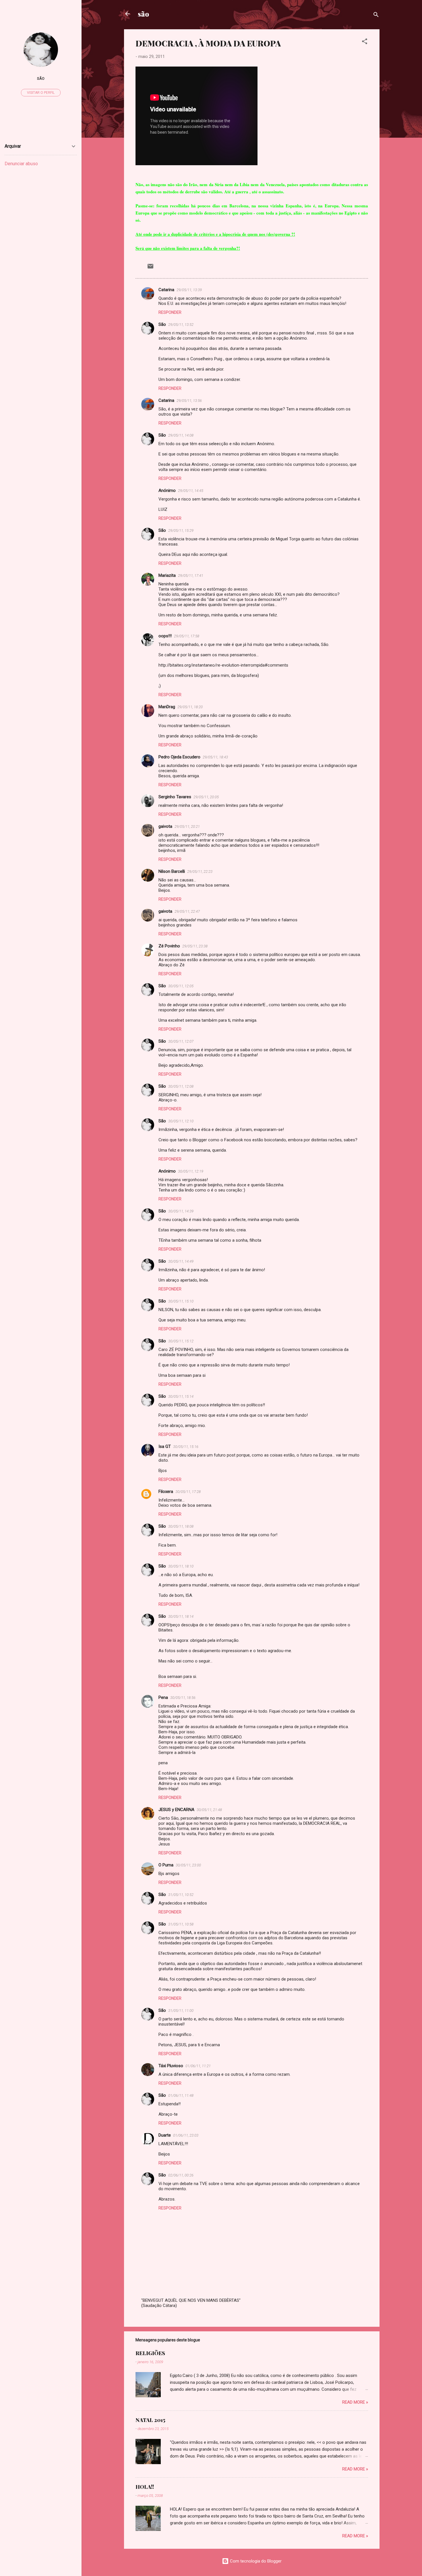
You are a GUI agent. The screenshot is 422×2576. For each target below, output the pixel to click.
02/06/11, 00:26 (181, 2175)
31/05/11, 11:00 (181, 2011)
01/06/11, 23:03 (186, 2135)
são (143, 14)
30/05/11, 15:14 (181, 1396)
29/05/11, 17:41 (191, 576)
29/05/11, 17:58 (187, 636)
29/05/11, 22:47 (187, 911)
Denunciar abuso (21, 164)
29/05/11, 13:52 (181, 325)
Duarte (165, 2135)
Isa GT (165, 1446)
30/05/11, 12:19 (191, 1171)
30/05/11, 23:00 (188, 1865)
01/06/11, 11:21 (198, 2066)
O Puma (166, 1865)
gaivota (165, 826)
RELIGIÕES (150, 2353)
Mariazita (167, 575)
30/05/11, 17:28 (188, 1492)
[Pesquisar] (376, 16)
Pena (163, 1697)
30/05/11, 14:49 (181, 1261)
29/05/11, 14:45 (191, 491)
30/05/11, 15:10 (181, 1301)
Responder (170, 312)
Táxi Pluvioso (171, 2066)
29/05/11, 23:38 (195, 946)
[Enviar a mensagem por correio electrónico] (150, 268)
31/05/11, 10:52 (181, 1895)
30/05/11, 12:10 (181, 1121)
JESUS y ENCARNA (176, 1810)
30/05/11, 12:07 (181, 1041)
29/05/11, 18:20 (190, 707)
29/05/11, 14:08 (181, 435)
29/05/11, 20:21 (187, 826)
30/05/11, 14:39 (181, 1211)
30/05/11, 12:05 (181, 986)
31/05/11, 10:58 (181, 1924)
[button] (365, 42)
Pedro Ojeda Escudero (179, 757)
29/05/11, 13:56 (189, 401)
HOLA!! (145, 2487)
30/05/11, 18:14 (181, 1616)
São (162, 324)
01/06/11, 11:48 (181, 2095)
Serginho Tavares (175, 797)
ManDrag (167, 707)
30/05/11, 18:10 (181, 1566)
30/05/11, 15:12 (181, 1341)
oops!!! (165, 636)
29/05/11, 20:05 (206, 797)
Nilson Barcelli (172, 871)
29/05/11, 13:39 (189, 290)
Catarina (166, 290)
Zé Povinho (169, 946)
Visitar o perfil (41, 93)
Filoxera (166, 1492)
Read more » (355, 2402)
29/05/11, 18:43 (215, 757)
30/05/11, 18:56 (183, 1698)
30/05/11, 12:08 (181, 1086)
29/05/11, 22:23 (200, 872)
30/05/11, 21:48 (209, 1810)
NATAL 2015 (150, 2420)
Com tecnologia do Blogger (255, 2561)
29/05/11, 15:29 (181, 530)
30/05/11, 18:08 (181, 1526)
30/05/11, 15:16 (186, 1447)
